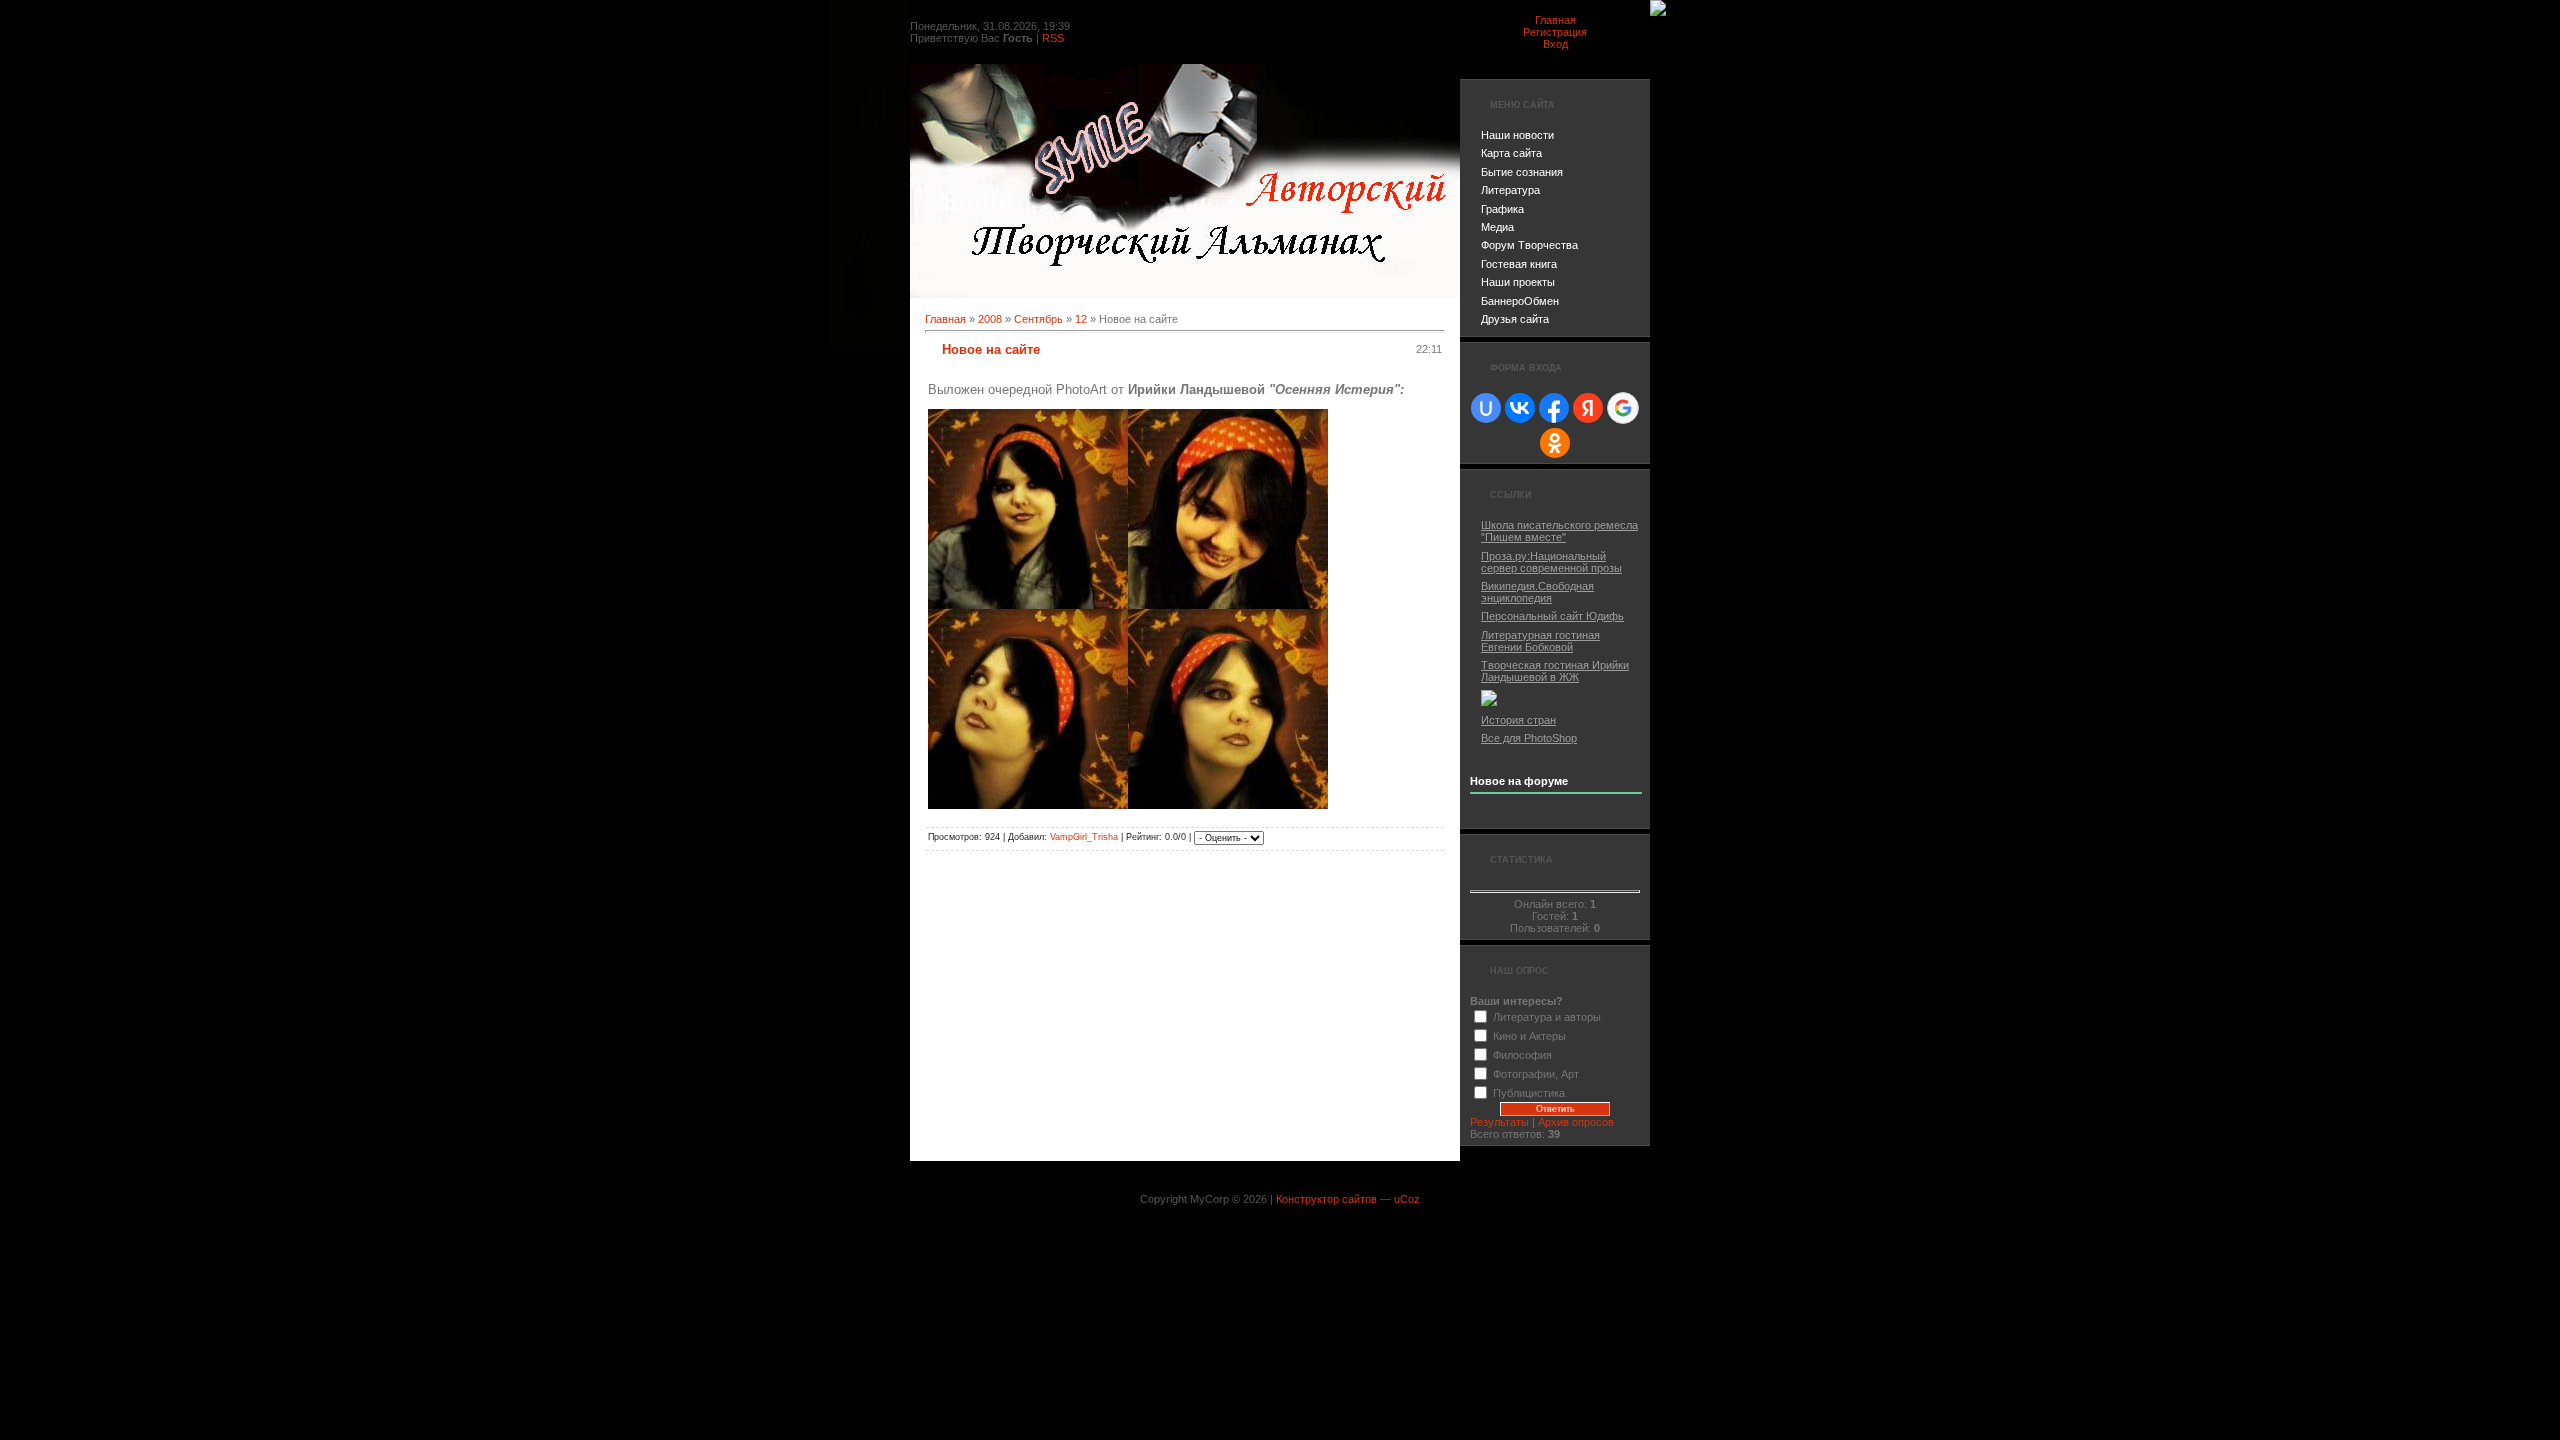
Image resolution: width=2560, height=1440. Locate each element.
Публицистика (1529, 1093)
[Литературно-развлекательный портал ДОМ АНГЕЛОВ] (1489, 702)
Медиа (1497, 227)
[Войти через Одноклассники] (1555, 443)
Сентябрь (1038, 319)
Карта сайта (1511, 153)
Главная (1555, 20)
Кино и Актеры (1529, 1036)
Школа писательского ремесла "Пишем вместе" (1559, 531)
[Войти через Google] (1623, 408)
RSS (1053, 38)
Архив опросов (1576, 1122)
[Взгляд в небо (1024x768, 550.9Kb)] (1028, 805)
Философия (1522, 1055)
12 (1081, 319)
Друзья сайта (1515, 319)
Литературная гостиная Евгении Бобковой (1540, 641)
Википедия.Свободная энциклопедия (1537, 592)
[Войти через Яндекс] (1588, 408)
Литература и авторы (1547, 1017)
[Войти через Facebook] (1554, 408)
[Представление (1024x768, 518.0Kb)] (1028, 605)
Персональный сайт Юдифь (1552, 616)
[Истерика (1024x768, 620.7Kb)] (1228, 605)
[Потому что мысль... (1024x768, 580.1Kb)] (1228, 805)
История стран (1518, 720)
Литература (1510, 190)
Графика (1502, 209)
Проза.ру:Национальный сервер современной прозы (1551, 562)
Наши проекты (1518, 282)
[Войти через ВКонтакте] (1520, 408)
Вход (1555, 44)
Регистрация (1555, 32)
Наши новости (1517, 135)
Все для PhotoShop (1529, 738)
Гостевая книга (1519, 264)
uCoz (1407, 1199)
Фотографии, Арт (1536, 1074)
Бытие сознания (1522, 172)
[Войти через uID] (1486, 408)
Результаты (1499, 1122)
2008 (990, 319)
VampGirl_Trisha (1084, 837)
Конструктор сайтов (1326, 1199)
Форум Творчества (1529, 245)
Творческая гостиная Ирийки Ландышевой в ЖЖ (1555, 671)
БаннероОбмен (1520, 301)
